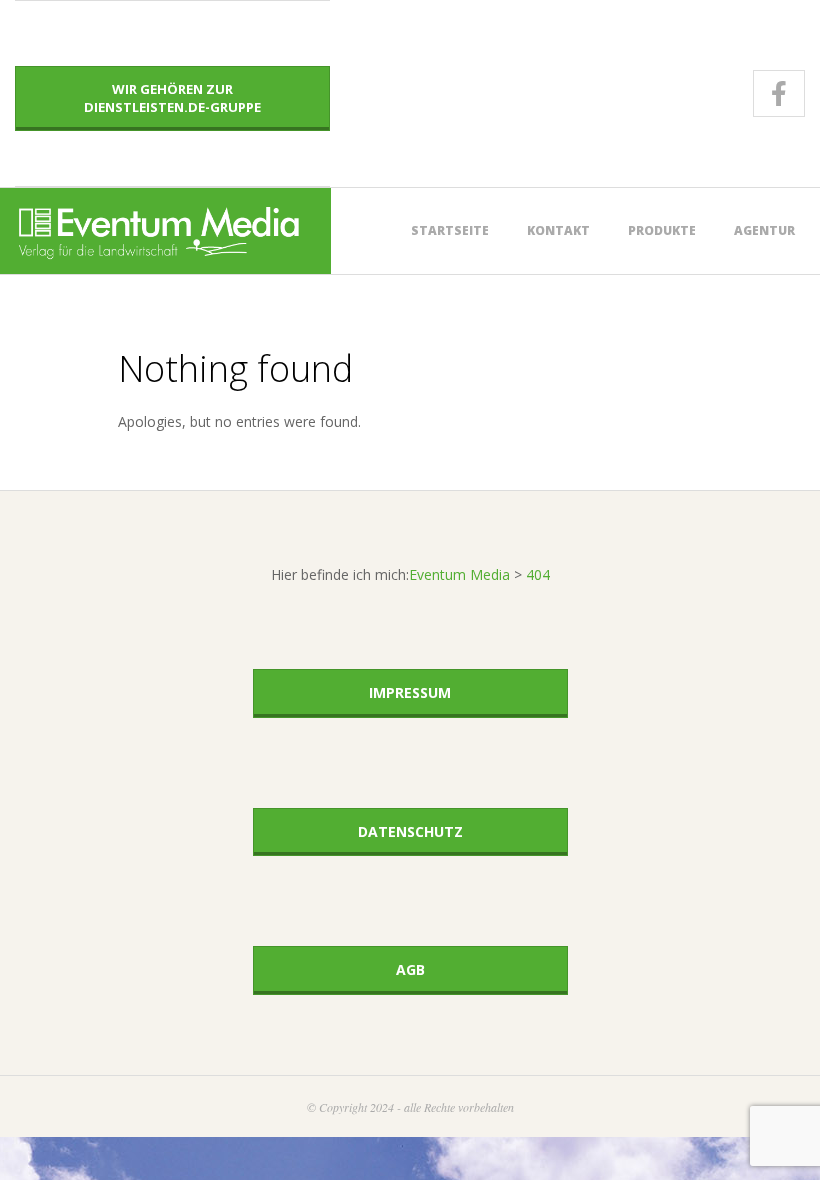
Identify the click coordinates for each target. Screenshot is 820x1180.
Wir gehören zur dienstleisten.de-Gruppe (172, 98)
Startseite (450, 230)
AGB (410, 969)
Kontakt (558, 230)
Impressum (410, 692)
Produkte (662, 230)
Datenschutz (410, 831)
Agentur (764, 230)
